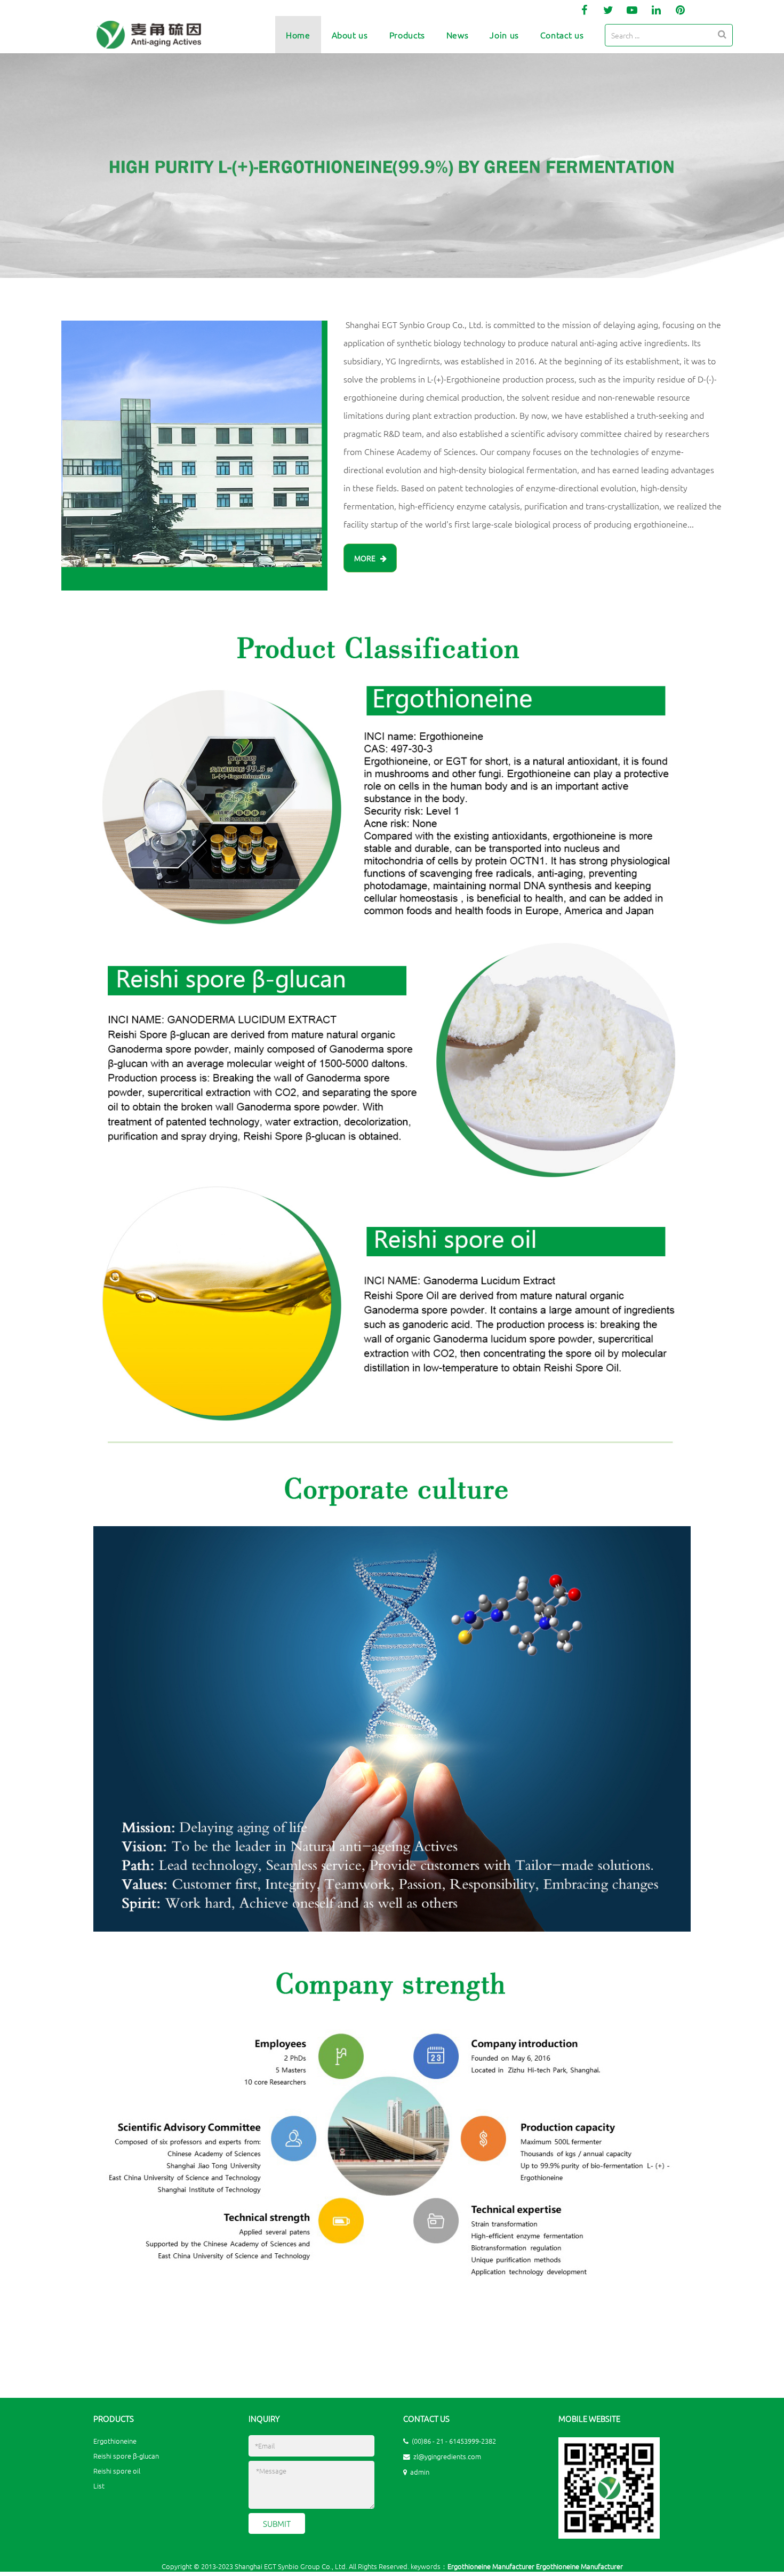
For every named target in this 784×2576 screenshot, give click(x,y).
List (99, 2486)
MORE (367, 558)
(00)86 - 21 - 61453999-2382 (454, 2441)
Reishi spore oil (117, 2471)
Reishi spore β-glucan (126, 2456)
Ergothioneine (115, 2441)
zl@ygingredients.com (447, 2456)
